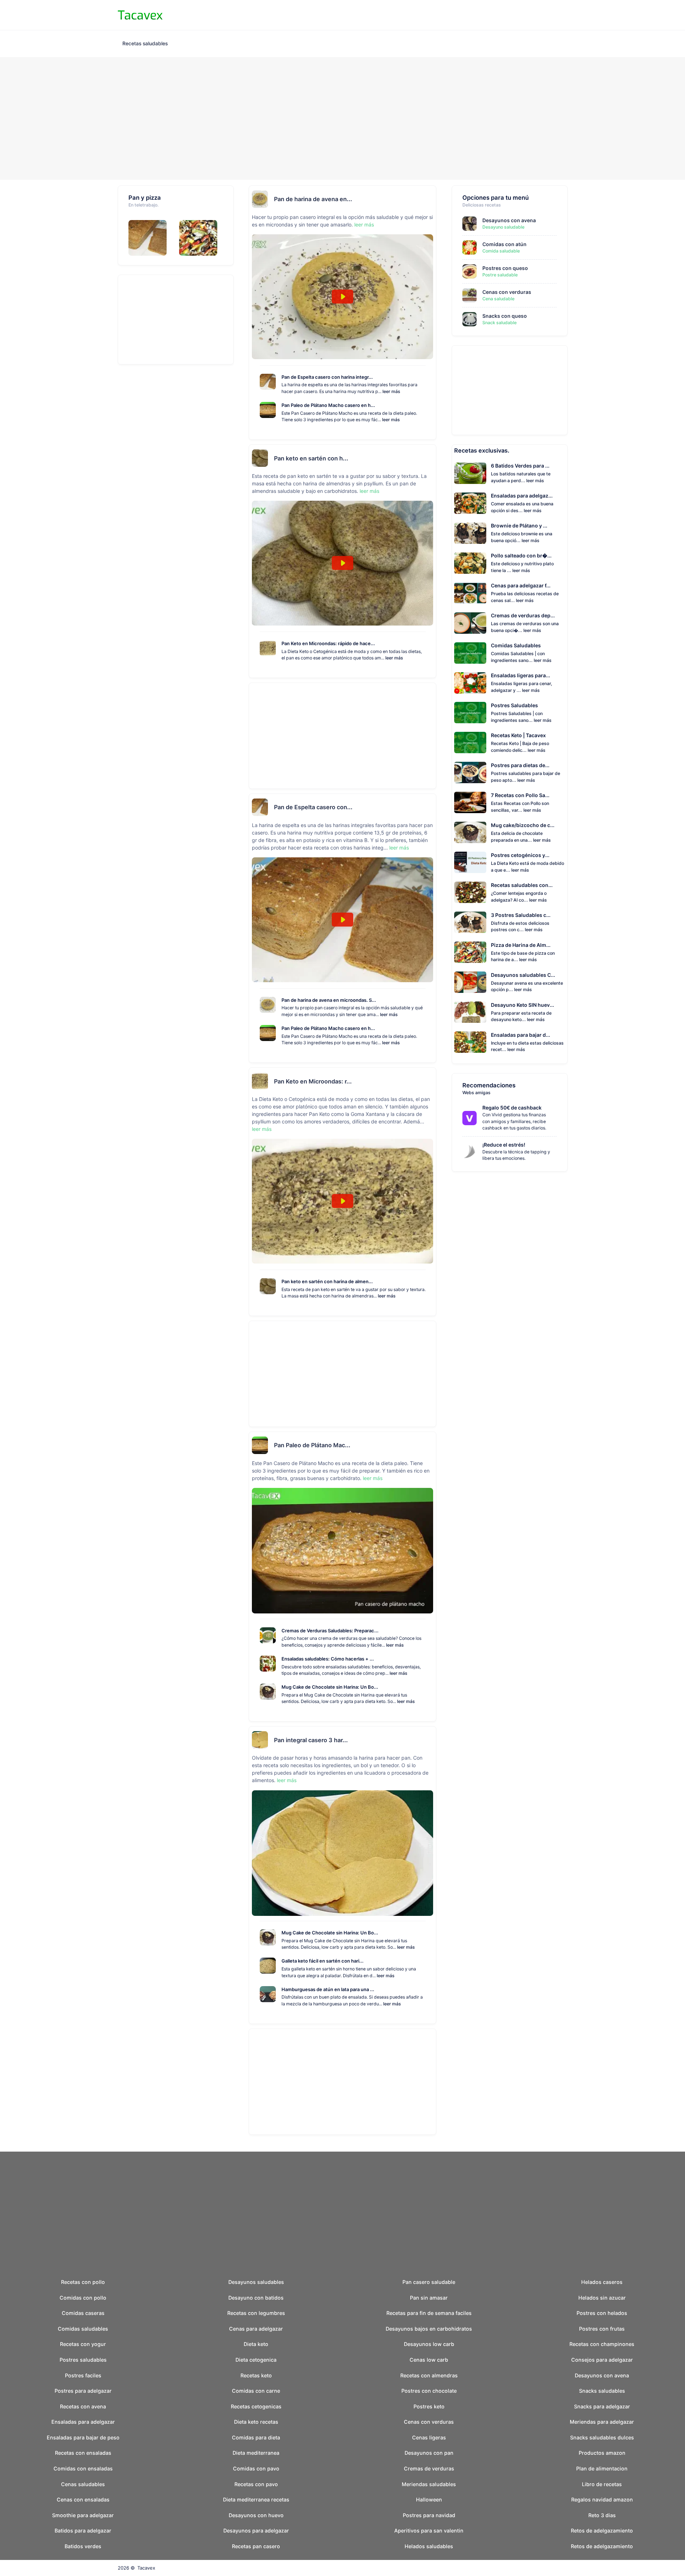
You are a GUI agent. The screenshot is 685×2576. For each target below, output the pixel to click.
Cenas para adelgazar (256, 2329)
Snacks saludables (602, 2391)
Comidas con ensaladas (83, 2468)
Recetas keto (256, 2375)
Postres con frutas (602, 2329)
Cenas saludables (83, 2484)
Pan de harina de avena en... (313, 199)
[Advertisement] (342, 119)
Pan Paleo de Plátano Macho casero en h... (328, 405)
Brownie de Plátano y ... (519, 526)
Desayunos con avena (509, 220)
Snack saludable (499, 323)
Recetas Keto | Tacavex (518, 735)
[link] (470, 1118)
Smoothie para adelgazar (83, 2515)
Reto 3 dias (602, 2515)
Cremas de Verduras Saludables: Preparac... (330, 1631)
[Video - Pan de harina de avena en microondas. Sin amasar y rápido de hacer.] (342, 297)
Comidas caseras (83, 2313)
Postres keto (429, 2406)
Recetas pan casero (256, 2546)
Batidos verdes (83, 2546)
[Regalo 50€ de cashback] (472, 1118)
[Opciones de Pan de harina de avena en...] (430, 199)
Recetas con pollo (83, 2282)
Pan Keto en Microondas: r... (313, 1081)
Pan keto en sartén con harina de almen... (327, 1281)
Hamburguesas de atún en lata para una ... (328, 1989)
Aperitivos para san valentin (429, 2531)
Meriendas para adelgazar (602, 2422)
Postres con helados (602, 2313)
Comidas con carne (256, 2391)
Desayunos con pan (429, 2453)
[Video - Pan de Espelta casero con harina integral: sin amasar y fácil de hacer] (342, 920)
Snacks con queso (505, 316)
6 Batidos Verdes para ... (520, 466)
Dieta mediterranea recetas (256, 2500)
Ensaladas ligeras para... (521, 675)
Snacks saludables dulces (602, 2437)
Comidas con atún (504, 244)
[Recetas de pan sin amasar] (150, 238)
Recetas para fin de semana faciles (429, 2313)
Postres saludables (83, 2360)
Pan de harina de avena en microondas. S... (329, 1000)
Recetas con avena (83, 2406)
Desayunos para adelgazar (256, 2531)
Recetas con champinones (602, 2344)
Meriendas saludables (429, 2484)
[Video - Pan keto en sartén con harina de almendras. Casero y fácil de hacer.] (342, 563)
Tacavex (146, 2568)
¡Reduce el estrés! (504, 1145)
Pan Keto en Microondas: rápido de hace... (328, 643)
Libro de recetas (602, 2484)
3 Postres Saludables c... (521, 915)
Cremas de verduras (429, 2468)
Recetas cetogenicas (256, 2406)
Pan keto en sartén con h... (311, 458)
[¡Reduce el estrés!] (472, 1152)
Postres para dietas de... (520, 765)
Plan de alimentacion (602, 2468)
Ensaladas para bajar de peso (83, 2437)
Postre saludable (500, 275)
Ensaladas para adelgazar (83, 2422)
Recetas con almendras (429, 2375)
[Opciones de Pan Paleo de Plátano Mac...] (430, 1445)
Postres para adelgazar (83, 2391)
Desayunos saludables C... (523, 975)
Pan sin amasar (429, 2298)
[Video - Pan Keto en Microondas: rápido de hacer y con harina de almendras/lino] (342, 1201)
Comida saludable (501, 251)
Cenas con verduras (507, 292)
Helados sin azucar (602, 2298)
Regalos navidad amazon (602, 2500)
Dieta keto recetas (256, 2422)
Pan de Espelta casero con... (313, 807)
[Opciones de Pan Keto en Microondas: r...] (430, 1081)
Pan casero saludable (429, 2282)
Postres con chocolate (429, 2391)
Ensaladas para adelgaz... (522, 496)
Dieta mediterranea (256, 2453)
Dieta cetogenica (256, 2360)
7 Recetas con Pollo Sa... (520, 795)
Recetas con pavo (256, 2484)
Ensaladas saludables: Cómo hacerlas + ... (328, 1659)
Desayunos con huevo (256, 2515)
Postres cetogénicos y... (520, 855)
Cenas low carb (429, 2360)
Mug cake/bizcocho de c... (523, 825)
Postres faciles (83, 2375)
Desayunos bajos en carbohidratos (429, 2329)
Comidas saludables (83, 2329)
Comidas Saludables (516, 645)
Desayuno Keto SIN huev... (522, 1005)
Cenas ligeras (429, 2437)
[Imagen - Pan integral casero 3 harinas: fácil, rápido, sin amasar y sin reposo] (342, 1853)
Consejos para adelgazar (602, 2360)
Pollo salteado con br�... (521, 555)
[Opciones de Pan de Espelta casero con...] (430, 807)
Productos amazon (602, 2453)
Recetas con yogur (83, 2344)
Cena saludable (498, 299)
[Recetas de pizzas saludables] (201, 238)
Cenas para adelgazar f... (521, 585)
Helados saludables (429, 2546)
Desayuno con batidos (256, 2298)
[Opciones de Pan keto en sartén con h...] (430, 458)
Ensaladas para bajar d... (521, 1035)
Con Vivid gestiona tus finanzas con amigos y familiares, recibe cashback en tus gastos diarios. (514, 1121)
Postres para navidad (429, 2515)
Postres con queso (505, 268)
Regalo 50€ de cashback (512, 1108)
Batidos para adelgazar (83, 2531)
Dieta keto (256, 2344)
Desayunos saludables (256, 2282)
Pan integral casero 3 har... (311, 1740)
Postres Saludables (514, 705)
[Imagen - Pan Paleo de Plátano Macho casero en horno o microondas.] (342, 1551)
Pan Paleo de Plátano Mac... (312, 1445)
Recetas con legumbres (256, 2313)
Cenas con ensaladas (83, 2500)
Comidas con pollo (83, 2298)
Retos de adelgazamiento (602, 2531)
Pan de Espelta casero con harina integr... (327, 377)
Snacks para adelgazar (602, 2406)
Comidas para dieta (256, 2437)
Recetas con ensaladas (83, 2453)
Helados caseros (602, 2282)
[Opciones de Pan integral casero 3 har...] (430, 1740)
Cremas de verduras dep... (523, 615)
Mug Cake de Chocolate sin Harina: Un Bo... (330, 1687)
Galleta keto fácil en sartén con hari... (323, 1961)
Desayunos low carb (429, 2344)
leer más (364, 225)
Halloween (429, 2500)
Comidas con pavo (256, 2468)
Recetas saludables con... (522, 885)
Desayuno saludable (503, 227)
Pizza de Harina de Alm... (521, 945)
